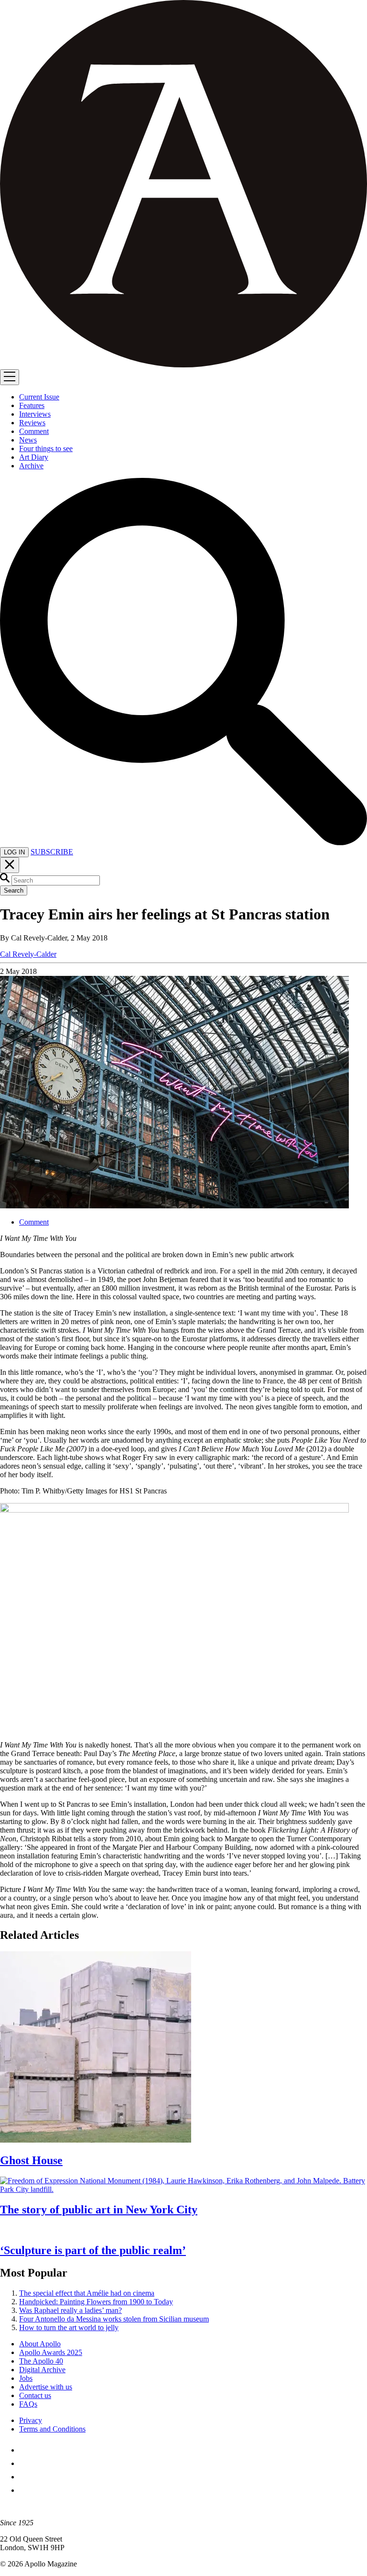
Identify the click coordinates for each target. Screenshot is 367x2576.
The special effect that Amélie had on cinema (87, 2293)
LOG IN (14, 852)
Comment (34, 1222)
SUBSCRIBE (52, 852)
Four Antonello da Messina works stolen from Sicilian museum (114, 2319)
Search (14, 890)
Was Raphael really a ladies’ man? (70, 2310)
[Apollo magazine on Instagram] (25, 2477)
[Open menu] (10, 377)
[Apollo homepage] (183, 185)
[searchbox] (56, 880)
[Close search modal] (10, 865)
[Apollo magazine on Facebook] (25, 2450)
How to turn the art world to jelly (69, 2327)
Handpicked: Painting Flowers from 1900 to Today (96, 2302)
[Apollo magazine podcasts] (25, 2490)
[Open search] (183, 843)
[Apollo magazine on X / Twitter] (25, 2463)
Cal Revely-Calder (28, 954)
